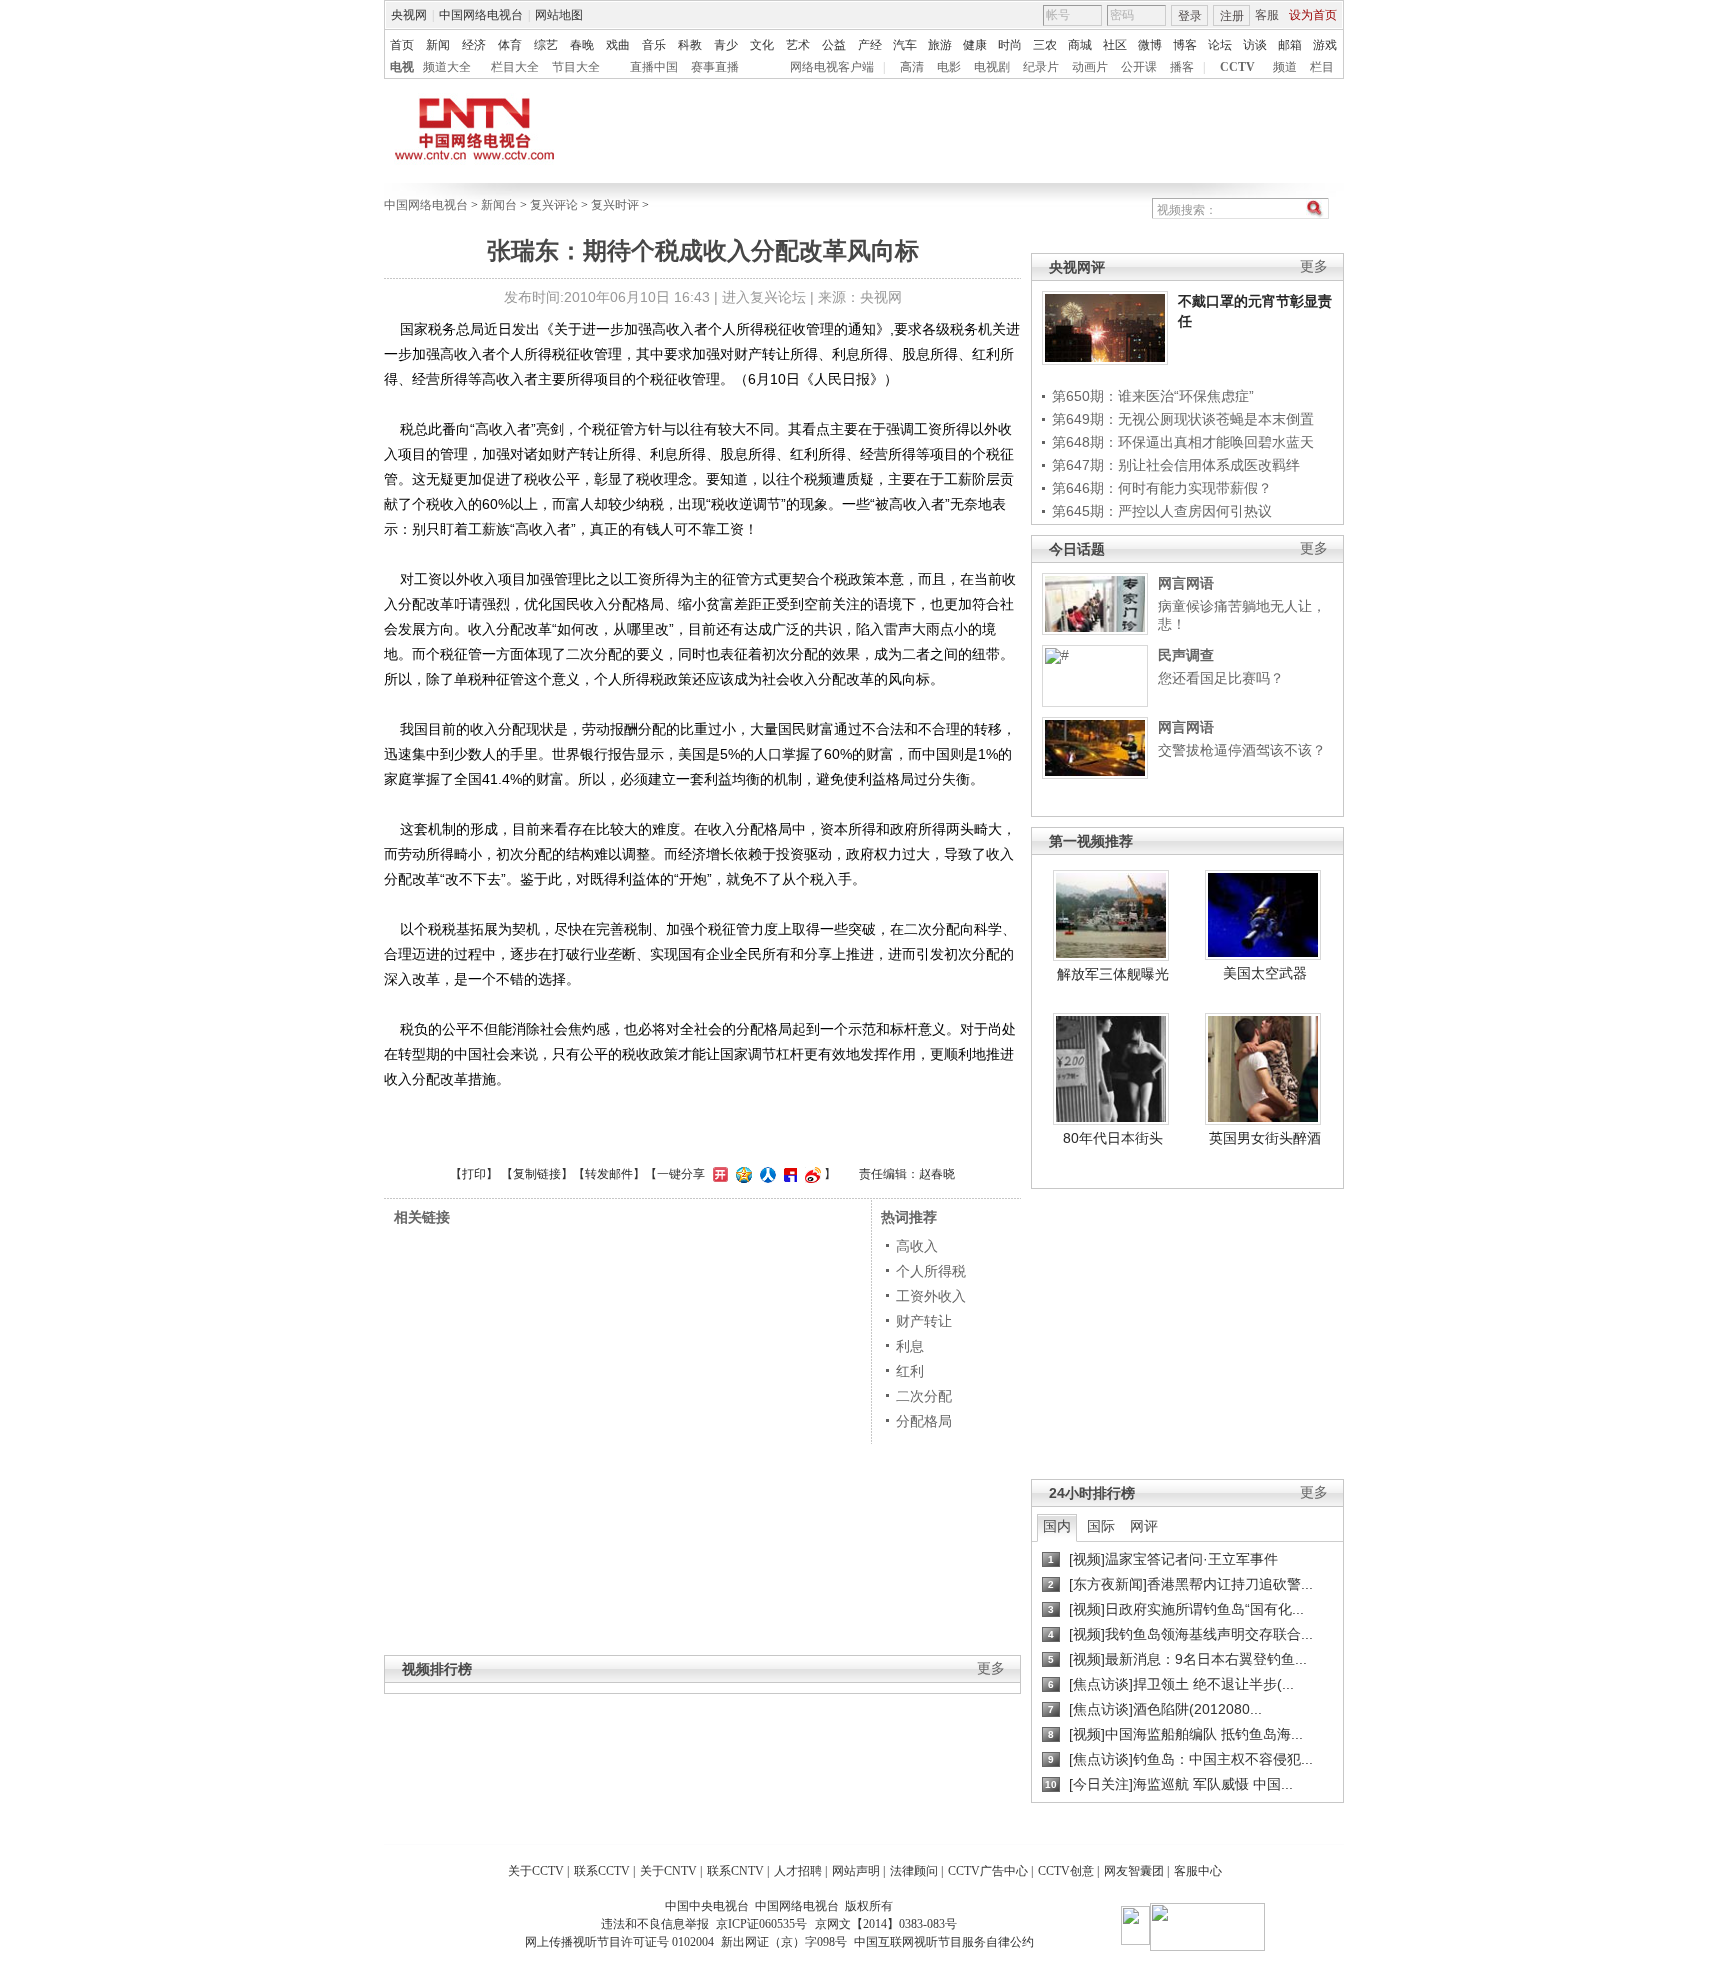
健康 (975, 45)
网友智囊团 (1134, 1871)
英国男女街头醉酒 (1265, 1138)
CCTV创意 (1066, 1871)
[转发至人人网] (765, 1174)
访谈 (1255, 45)
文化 (762, 45)
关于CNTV (668, 1871)
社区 (1115, 45)
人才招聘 (798, 1871)
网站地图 (559, 15)
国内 (1057, 1526)
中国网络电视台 (481, 15)
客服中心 (1198, 1871)
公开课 (1139, 67)
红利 (910, 1371)
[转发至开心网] (718, 1174)
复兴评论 (554, 205)
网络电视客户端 (832, 67)
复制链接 (537, 1174)
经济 (474, 45)
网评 (1144, 1526)
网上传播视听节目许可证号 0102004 (619, 1942)
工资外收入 (931, 1296)
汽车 (905, 45)
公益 (834, 45)
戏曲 (618, 45)
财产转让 (924, 1321)
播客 (1182, 67)
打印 (474, 1174)
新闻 (438, 45)
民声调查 (1186, 655)
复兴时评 (615, 205)
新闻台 (499, 205)
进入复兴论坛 (764, 297)
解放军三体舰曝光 (1113, 974)
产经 (870, 45)
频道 (1285, 67)
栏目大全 (515, 67)
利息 (910, 1346)
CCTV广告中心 (988, 1871)
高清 (912, 67)
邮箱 (1290, 45)
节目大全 (576, 67)
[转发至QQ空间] (741, 1174)
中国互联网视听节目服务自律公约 (944, 1942)
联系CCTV (602, 1871)
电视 (402, 67)
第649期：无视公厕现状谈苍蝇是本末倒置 (1183, 419)
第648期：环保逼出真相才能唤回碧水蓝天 (1183, 442)
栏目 (1322, 67)
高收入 (917, 1246)
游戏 (1325, 45)
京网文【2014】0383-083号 (886, 1924)
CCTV (1237, 67)
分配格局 (924, 1421)
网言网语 (1186, 583)
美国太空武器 (1265, 973)
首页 (402, 45)
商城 (1080, 45)
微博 (1150, 45)
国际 (1101, 1526)
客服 (1267, 15)
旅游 (940, 45)
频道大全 (447, 67)
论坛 (1220, 45)
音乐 (654, 45)
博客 (1185, 45)
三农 (1045, 45)
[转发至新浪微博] (810, 1174)
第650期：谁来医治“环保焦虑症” (1153, 396)
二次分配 (924, 1396)
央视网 (409, 15)
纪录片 (1041, 67)
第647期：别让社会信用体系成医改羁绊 (1176, 465)
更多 (1314, 266)
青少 (726, 45)
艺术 (798, 45)
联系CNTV (735, 1871)
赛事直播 (715, 67)
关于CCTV (536, 1871)
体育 (510, 45)
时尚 (1010, 45)
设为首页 (1313, 15)
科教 (690, 45)
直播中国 (654, 67)
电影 (949, 67)
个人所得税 (931, 1271)
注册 (1232, 16)
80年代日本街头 (1113, 1138)
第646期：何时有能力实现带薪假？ (1162, 488)
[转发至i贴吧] (788, 1174)
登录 (1190, 16)
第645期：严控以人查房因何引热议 (1162, 511)
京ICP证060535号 (761, 1924)
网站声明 (856, 1871)
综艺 (546, 45)
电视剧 (992, 67)
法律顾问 (914, 1871)
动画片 (1090, 67)
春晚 (582, 45)
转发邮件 (609, 1174)
